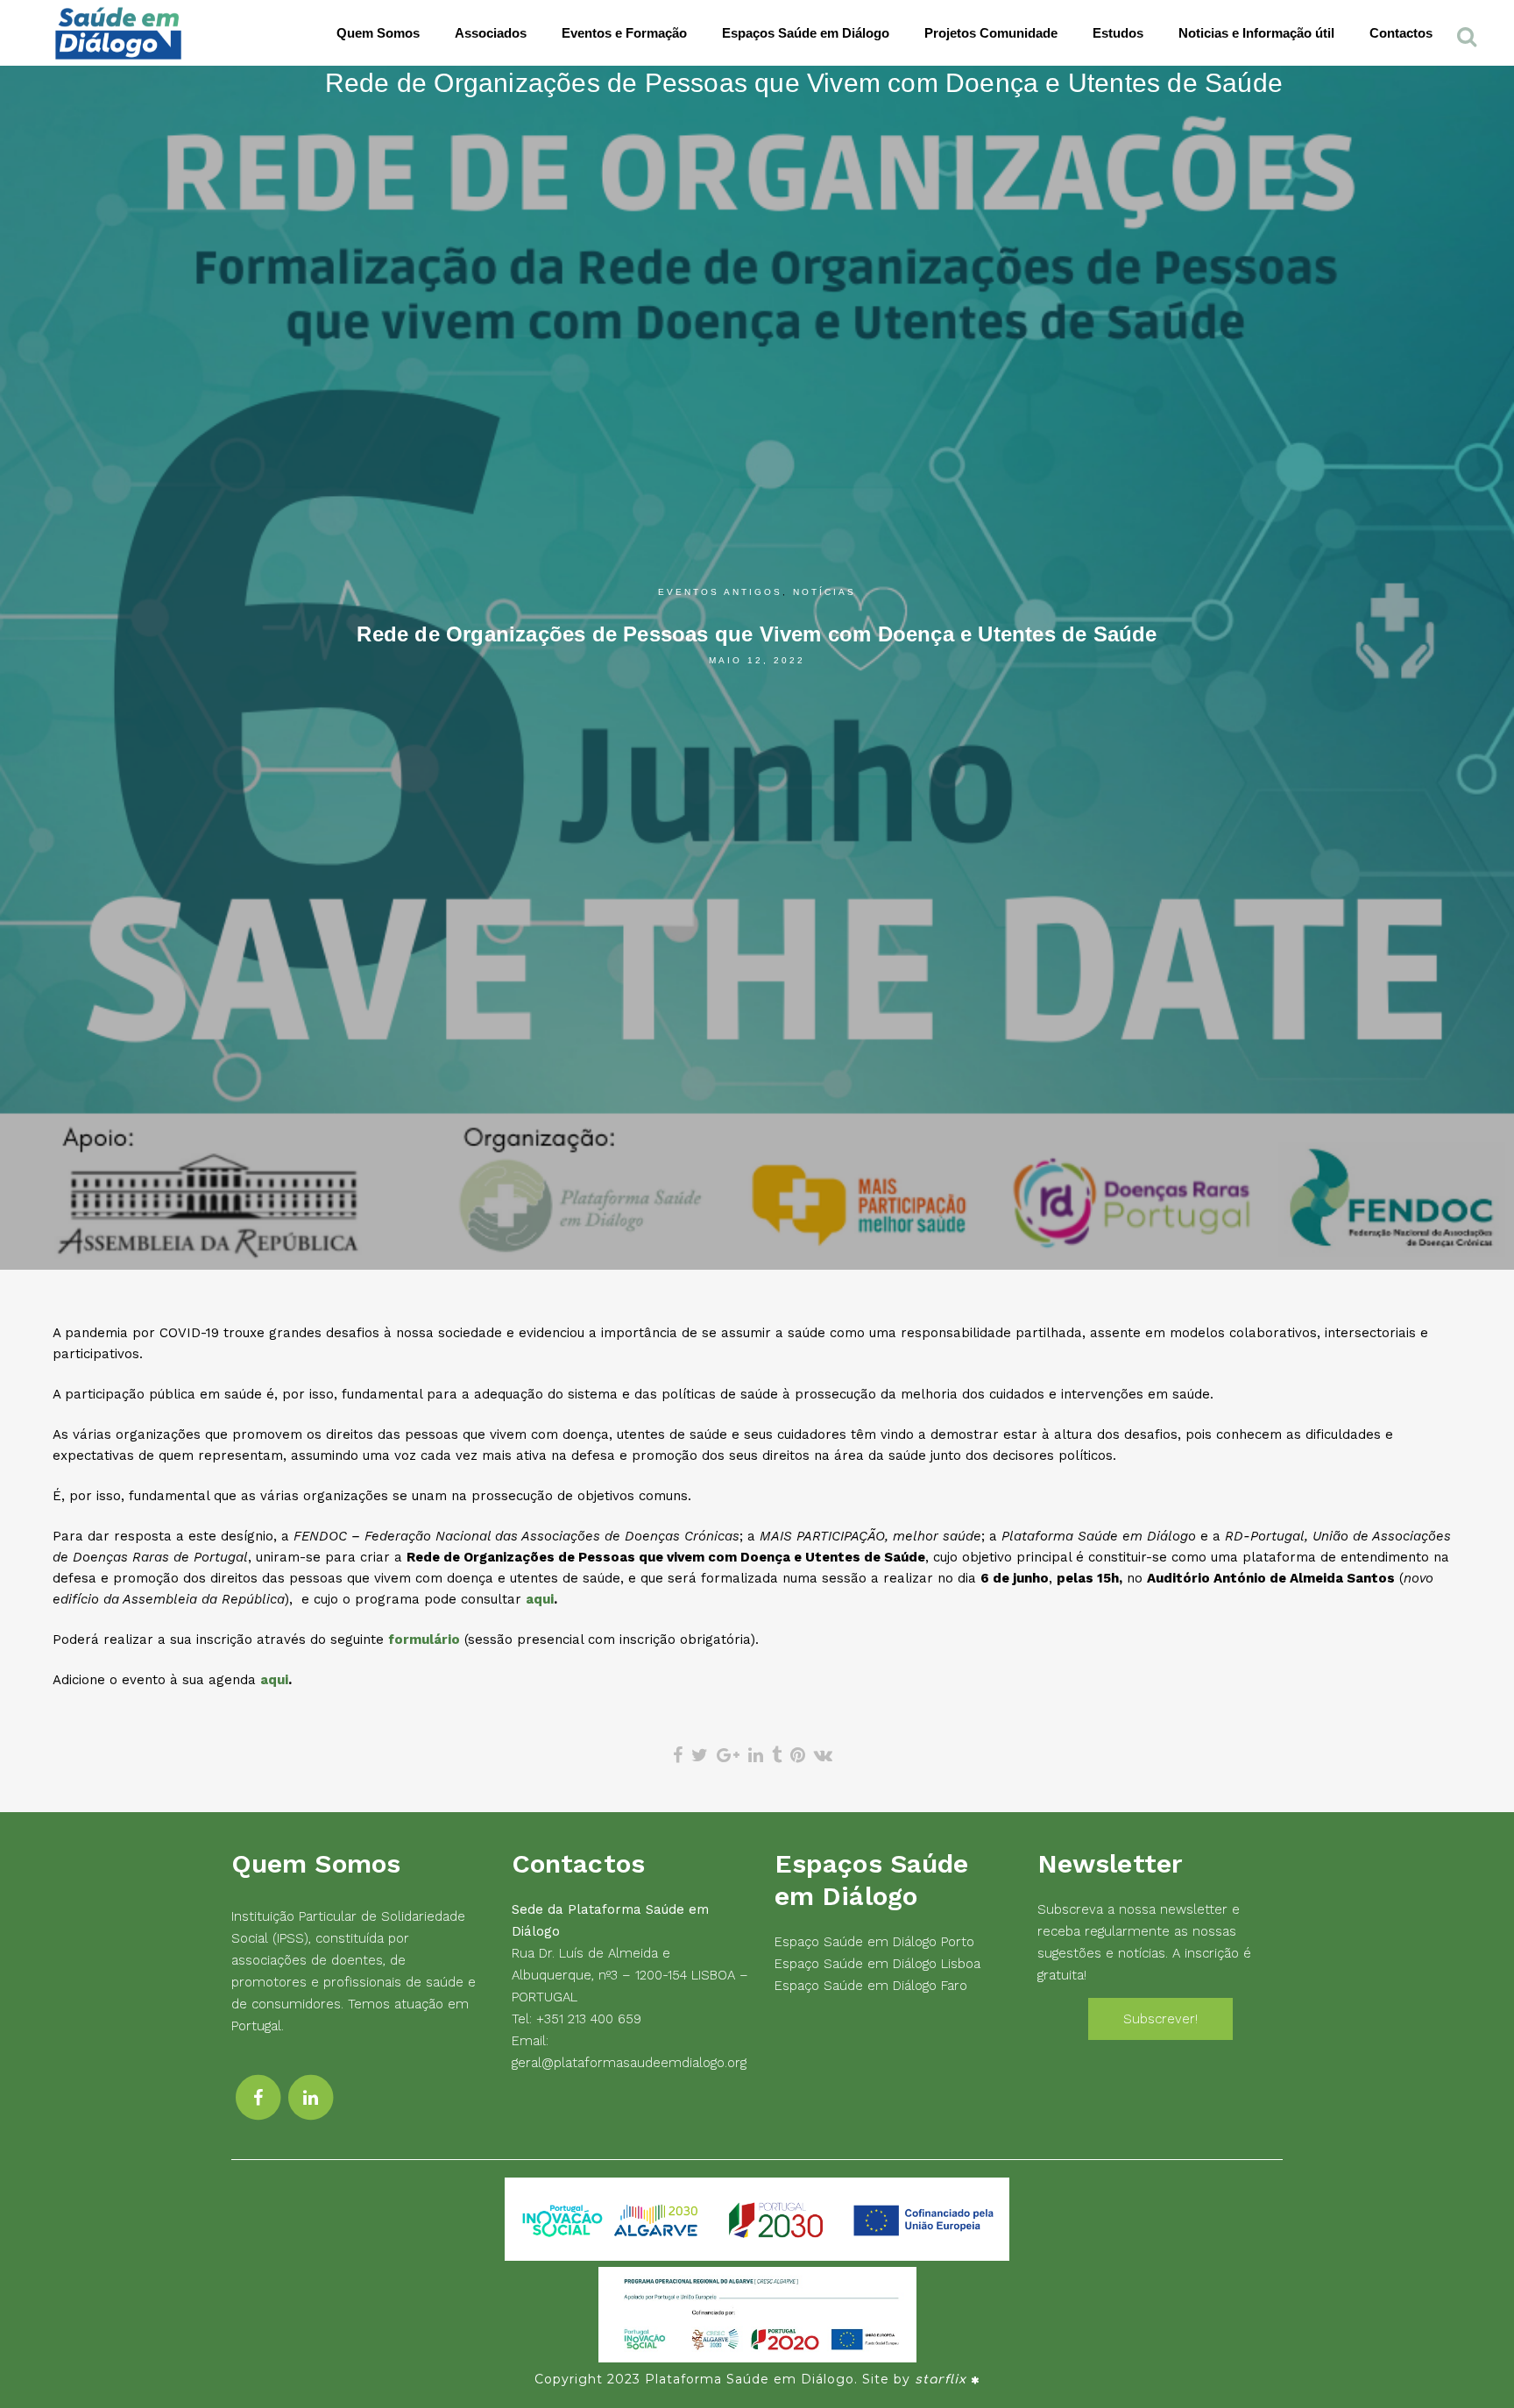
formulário (424, 1640)
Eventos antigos (720, 592)
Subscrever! (1160, 2019)
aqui (540, 1599)
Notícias (824, 592)
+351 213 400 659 (589, 2019)
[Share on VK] (823, 1755)
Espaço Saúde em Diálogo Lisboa (877, 1964)
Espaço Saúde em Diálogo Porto (874, 1942)
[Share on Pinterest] (798, 1755)
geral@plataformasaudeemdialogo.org (629, 2063)
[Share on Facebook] (678, 1755)
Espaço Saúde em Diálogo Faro (871, 1986)
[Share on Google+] (728, 1755)
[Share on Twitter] (700, 1755)
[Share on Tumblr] (777, 1755)
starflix (941, 2380)
